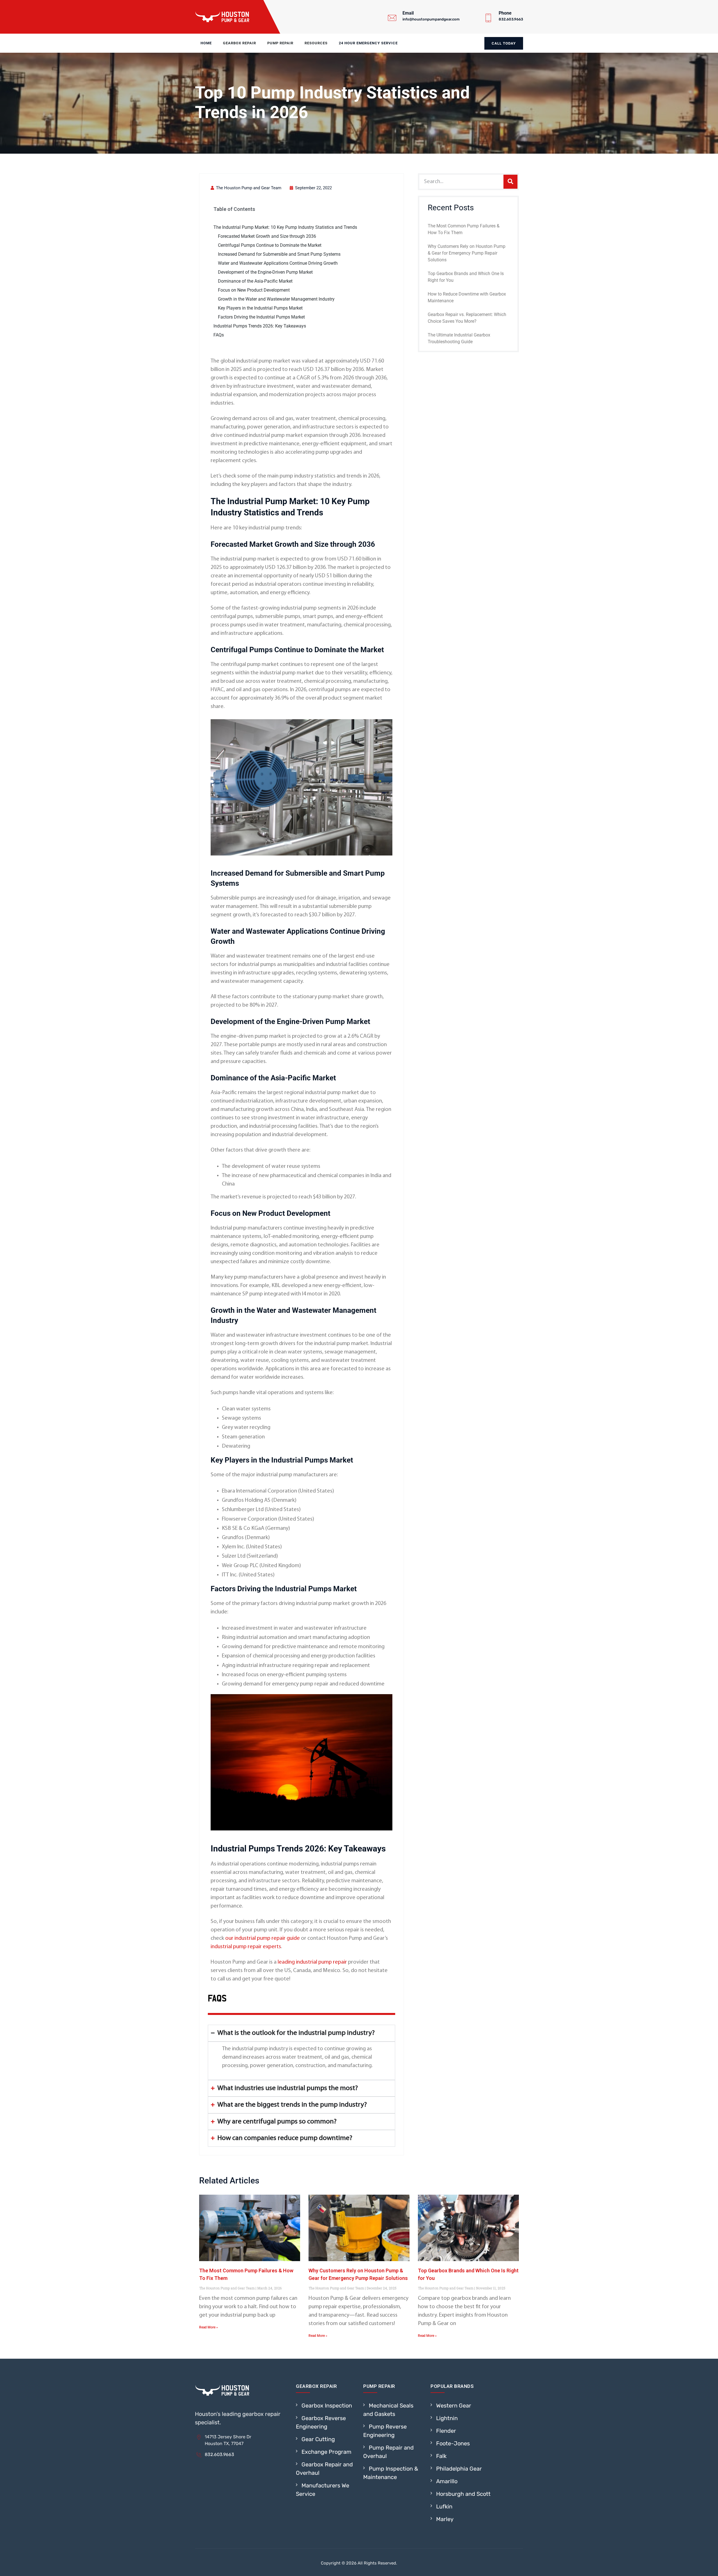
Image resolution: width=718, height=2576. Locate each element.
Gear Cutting (318, 2439)
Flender (446, 2431)
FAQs (219, 335)
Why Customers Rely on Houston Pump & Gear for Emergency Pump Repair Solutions (467, 253)
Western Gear (454, 2406)
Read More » (209, 2327)
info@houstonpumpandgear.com (431, 19)
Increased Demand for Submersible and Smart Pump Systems (279, 254)
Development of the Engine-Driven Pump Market (265, 272)
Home (206, 43)
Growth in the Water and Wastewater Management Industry (276, 299)
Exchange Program (326, 2452)
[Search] (510, 182)
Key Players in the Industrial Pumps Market (260, 308)
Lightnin (447, 2418)
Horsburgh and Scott (463, 2494)
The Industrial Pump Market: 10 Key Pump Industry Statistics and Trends (285, 227)
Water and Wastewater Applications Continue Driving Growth (278, 263)
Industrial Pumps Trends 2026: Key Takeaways (260, 326)
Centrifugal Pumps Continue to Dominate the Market (270, 245)
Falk (441, 2456)
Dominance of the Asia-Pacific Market (255, 281)
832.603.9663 (511, 19)
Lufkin (444, 2506)
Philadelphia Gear (459, 2469)
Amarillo (447, 2481)
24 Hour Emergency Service (368, 43)
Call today (504, 43)
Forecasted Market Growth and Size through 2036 (267, 236)
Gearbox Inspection (327, 2406)
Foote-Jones (453, 2443)
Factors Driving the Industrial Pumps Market (261, 317)
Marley (445, 2519)
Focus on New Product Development (254, 290)
